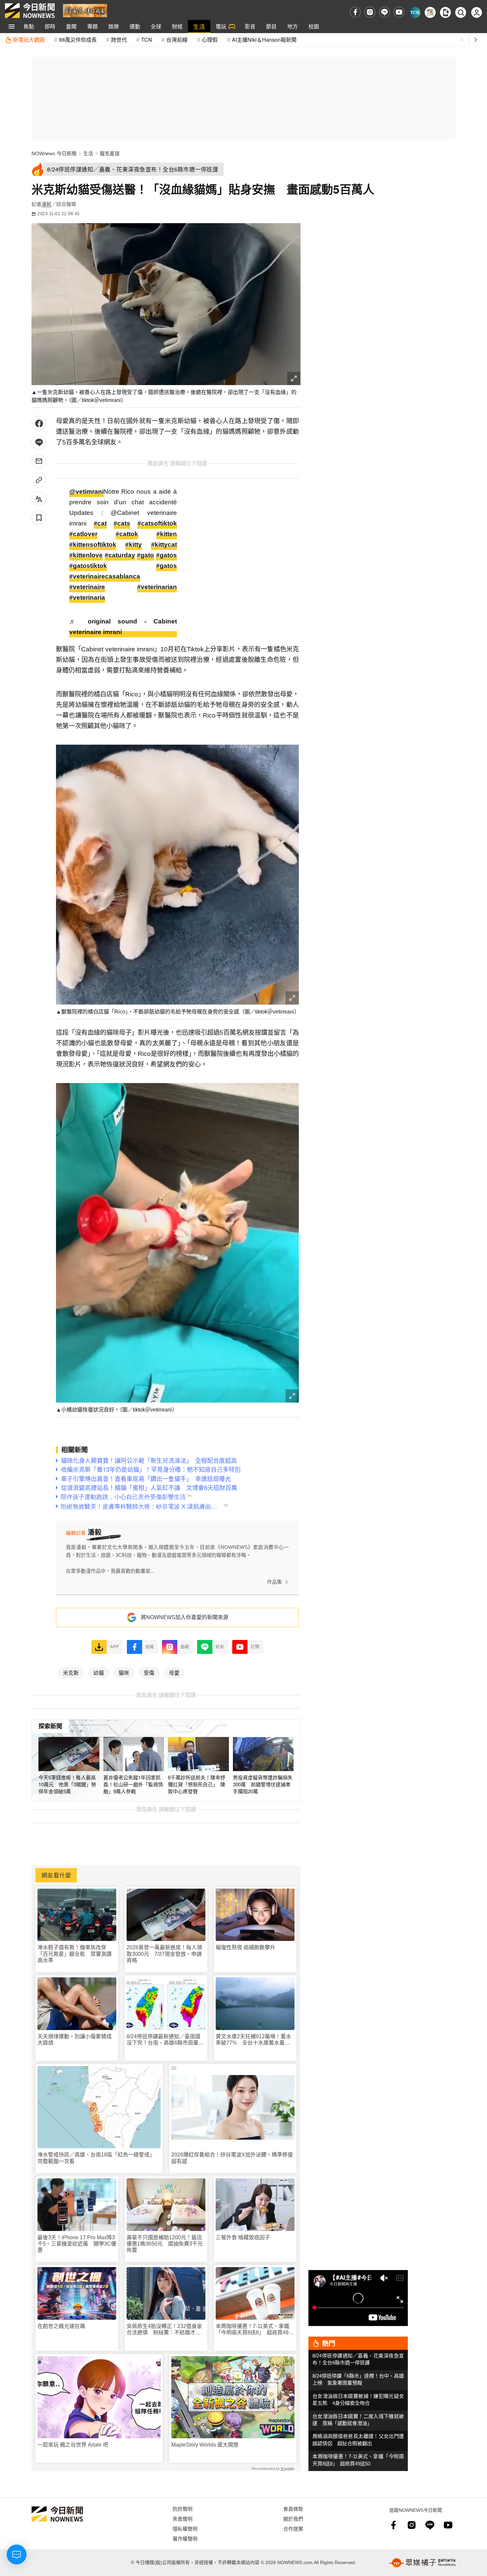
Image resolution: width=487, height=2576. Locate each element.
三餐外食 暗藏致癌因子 (243, 2237)
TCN (147, 40)
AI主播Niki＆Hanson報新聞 (264, 40)
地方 (293, 26)
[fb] (355, 12)
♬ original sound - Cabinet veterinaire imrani (123, 627)
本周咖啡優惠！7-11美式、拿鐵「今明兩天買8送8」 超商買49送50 (255, 2329)
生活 (199, 26)
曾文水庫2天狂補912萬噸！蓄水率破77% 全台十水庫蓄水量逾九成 (253, 2040)
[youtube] (399, 12)
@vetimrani (86, 492)
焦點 (29, 26)
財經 (177, 26)
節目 (271, 26)
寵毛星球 (110, 153)
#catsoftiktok (157, 523)
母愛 (174, 1672)
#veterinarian (157, 587)
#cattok (127, 534)
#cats (122, 523)
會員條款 (293, 2509)
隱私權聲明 (185, 2528)
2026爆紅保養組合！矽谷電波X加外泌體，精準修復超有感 (232, 2158)
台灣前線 (177, 40)
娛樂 (114, 26)
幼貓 (99, 1672)
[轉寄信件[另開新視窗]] (39, 461)
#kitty (134, 545)
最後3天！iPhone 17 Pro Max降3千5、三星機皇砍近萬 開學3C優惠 (77, 2244)
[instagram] (370, 12)
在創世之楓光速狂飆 (61, 2326)
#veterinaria (87, 597)
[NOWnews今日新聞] (30, 11)
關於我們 (293, 2519)
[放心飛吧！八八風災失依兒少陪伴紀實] (85, 10)
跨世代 (119, 40)
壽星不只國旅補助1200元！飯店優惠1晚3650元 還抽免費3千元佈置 (165, 2244)
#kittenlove (86, 555)
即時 (50, 26)
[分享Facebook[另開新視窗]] (39, 423)
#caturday (120, 555)
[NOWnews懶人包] (430, 12)
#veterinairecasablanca (105, 576)
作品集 (274, 1582)
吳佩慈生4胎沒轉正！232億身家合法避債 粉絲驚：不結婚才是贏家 (164, 2329)
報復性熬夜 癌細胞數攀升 (245, 1947)
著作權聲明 (185, 2538)
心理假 (210, 40)
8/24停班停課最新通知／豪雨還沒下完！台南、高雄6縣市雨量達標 (165, 2040)
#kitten (167, 534)
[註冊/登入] (477, 12)
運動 (135, 26)
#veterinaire (87, 587)
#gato (145, 555)
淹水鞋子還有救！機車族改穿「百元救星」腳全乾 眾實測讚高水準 (75, 1954)
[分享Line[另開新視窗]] (39, 442)
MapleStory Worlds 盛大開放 (205, 2445)
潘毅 (46, 204)
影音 (250, 26)
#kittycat (164, 545)
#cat (100, 523)
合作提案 (293, 2528)
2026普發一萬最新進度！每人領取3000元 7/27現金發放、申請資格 (164, 1954)
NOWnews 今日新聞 (54, 153)
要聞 (71, 26)
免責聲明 (183, 2519)
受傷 (149, 1672)
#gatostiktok (88, 566)
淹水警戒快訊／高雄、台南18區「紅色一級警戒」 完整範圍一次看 (97, 2158)
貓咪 (124, 1672)
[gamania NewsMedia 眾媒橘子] (422, 2563)
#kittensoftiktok (93, 545)
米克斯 (71, 1672)
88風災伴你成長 (78, 40)
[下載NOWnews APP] (445, 12)
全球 (156, 26)
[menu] (12, 26)
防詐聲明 (183, 2509)
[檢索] (461, 12)
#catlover (83, 534)
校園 (314, 26)
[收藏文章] (39, 518)
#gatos (166, 555)
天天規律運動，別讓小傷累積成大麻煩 (75, 2040)
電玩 (221, 26)
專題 (92, 26)
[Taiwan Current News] (415, 12)
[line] (384, 12)
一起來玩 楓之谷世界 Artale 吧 (73, 2445)
